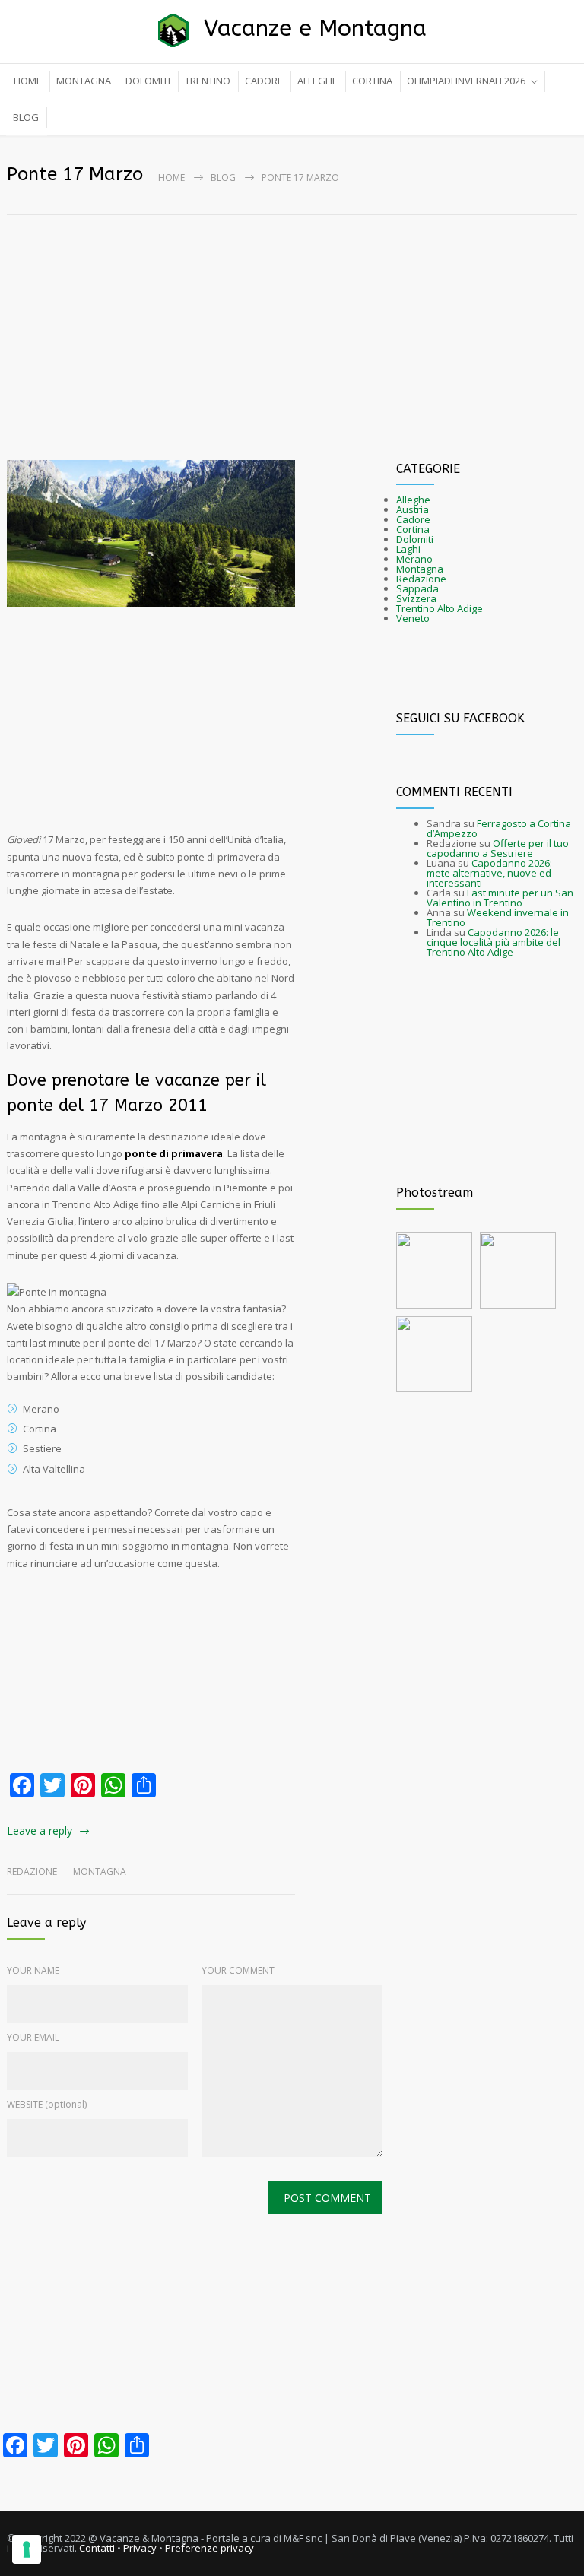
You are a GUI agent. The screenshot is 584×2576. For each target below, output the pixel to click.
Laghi (408, 549)
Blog (223, 178)
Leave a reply (40, 1830)
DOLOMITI (148, 81)
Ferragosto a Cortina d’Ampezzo (499, 828)
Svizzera (416, 598)
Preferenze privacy (209, 2548)
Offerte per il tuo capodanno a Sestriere (498, 848)
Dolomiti (415, 539)
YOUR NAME (33, 1970)
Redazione (421, 579)
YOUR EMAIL (33, 2037)
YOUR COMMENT (238, 1970)
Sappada (417, 588)
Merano (414, 559)
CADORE (264, 81)
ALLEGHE (317, 81)
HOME (28, 81)
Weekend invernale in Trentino (498, 917)
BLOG (26, 117)
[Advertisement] (292, 318)
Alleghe (413, 500)
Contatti (97, 2548)
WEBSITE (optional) (47, 2104)
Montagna (100, 1872)
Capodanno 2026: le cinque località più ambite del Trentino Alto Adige (494, 942)
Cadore (413, 519)
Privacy (140, 2548)
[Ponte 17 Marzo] (151, 534)
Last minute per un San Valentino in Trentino (500, 898)
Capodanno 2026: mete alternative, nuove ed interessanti (489, 873)
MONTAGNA (84, 81)
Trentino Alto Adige (440, 608)
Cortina (413, 529)
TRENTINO (208, 81)
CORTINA (372, 81)
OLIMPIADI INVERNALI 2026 (466, 81)
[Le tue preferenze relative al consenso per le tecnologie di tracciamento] (27, 2549)
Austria (413, 509)
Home (171, 178)
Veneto (413, 618)
